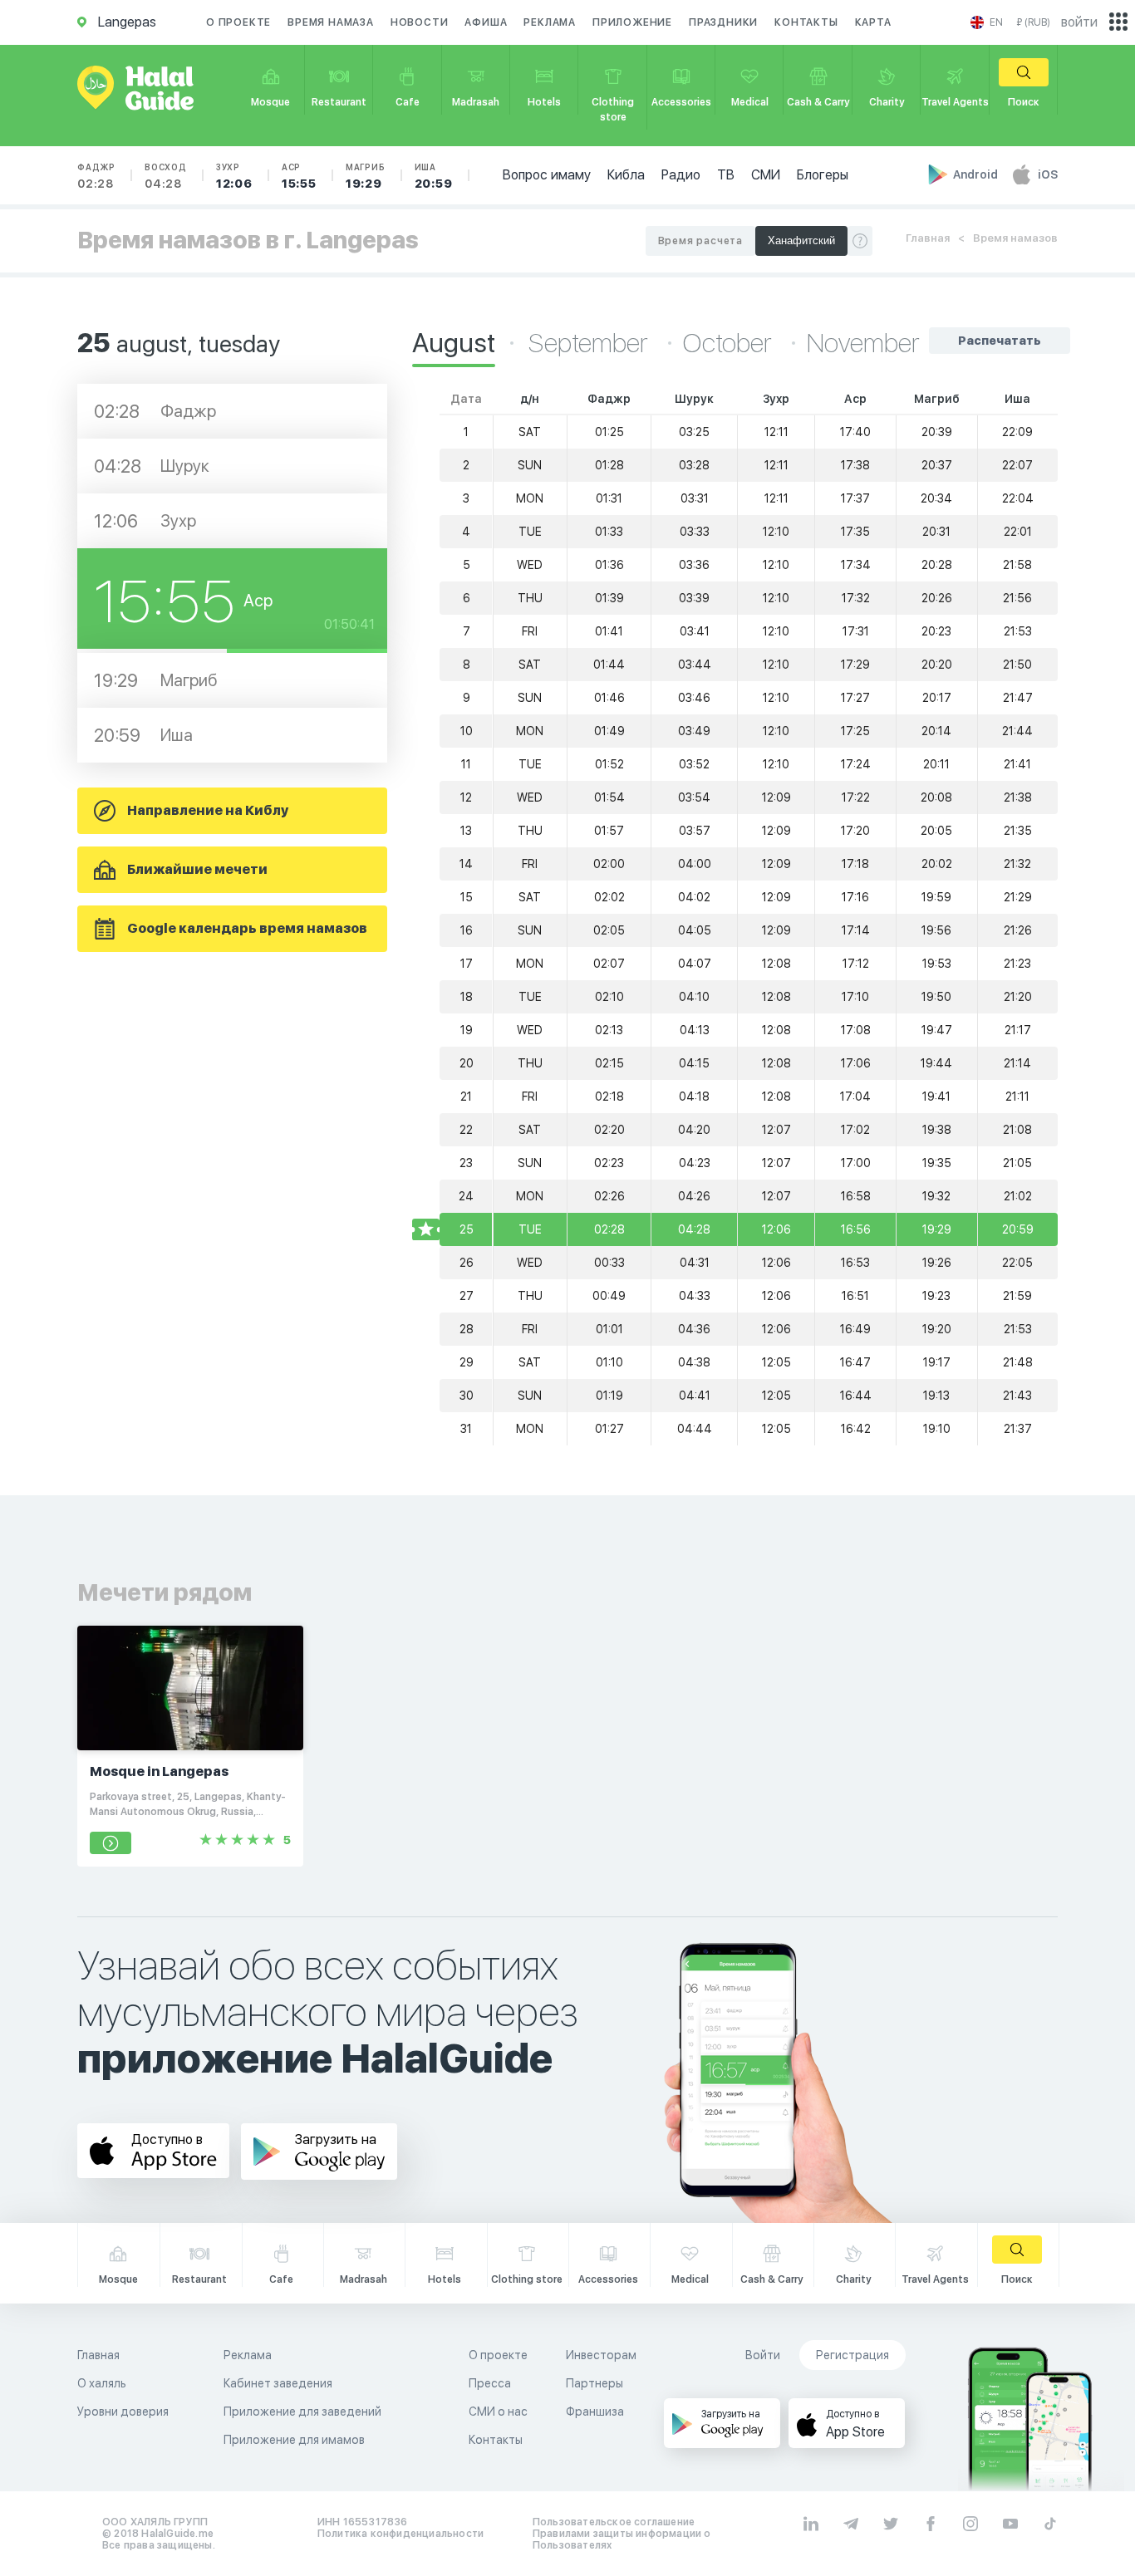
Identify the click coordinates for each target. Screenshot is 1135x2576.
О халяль (102, 2383)
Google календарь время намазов (247, 928)
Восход (166, 176)
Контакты (806, 22)
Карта (873, 22)
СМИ (766, 175)
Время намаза (331, 22)
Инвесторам (601, 2355)
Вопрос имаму (547, 175)
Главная (928, 238)
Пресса (490, 2383)
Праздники (723, 22)
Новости (420, 22)
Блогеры (823, 175)
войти (1079, 22)
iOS (1048, 174)
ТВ (726, 175)
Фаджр (96, 176)
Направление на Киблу (208, 810)
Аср (299, 176)
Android (977, 174)
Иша (434, 176)
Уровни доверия (123, 2412)
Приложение (632, 22)
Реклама (550, 22)
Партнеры (595, 2383)
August (454, 343)
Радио (681, 175)
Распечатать (1000, 341)
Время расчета (700, 241)
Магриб (366, 176)
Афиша (486, 22)
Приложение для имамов (294, 2440)
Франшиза (595, 2412)
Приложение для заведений (302, 2412)
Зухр (234, 176)
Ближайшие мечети (197, 869)
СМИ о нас (498, 2412)
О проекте (238, 22)
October (730, 343)
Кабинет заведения (278, 2383)
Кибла (626, 175)
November (863, 343)
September (591, 343)
